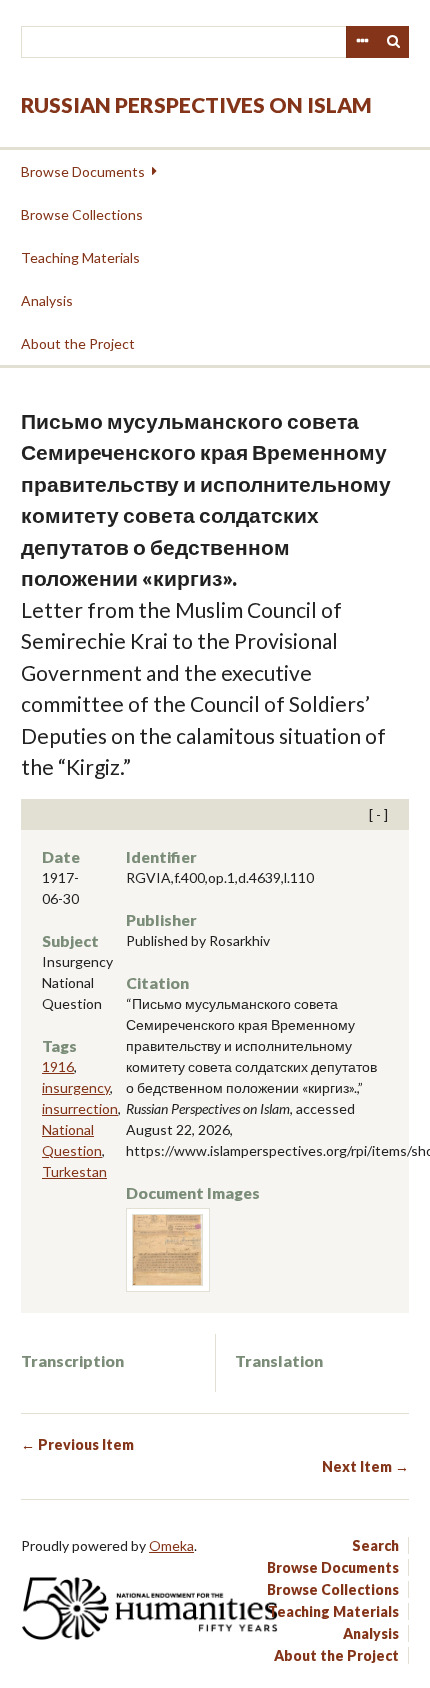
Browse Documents (83, 171)
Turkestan (74, 1171)
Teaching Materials (80, 257)
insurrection (80, 1108)
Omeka (171, 1545)
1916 (58, 1066)
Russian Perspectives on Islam (196, 104)
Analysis (47, 300)
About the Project (78, 343)
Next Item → (365, 1466)
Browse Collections (82, 214)
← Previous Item (77, 1444)
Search (394, 42)
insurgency (76, 1087)
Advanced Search (362, 42)
